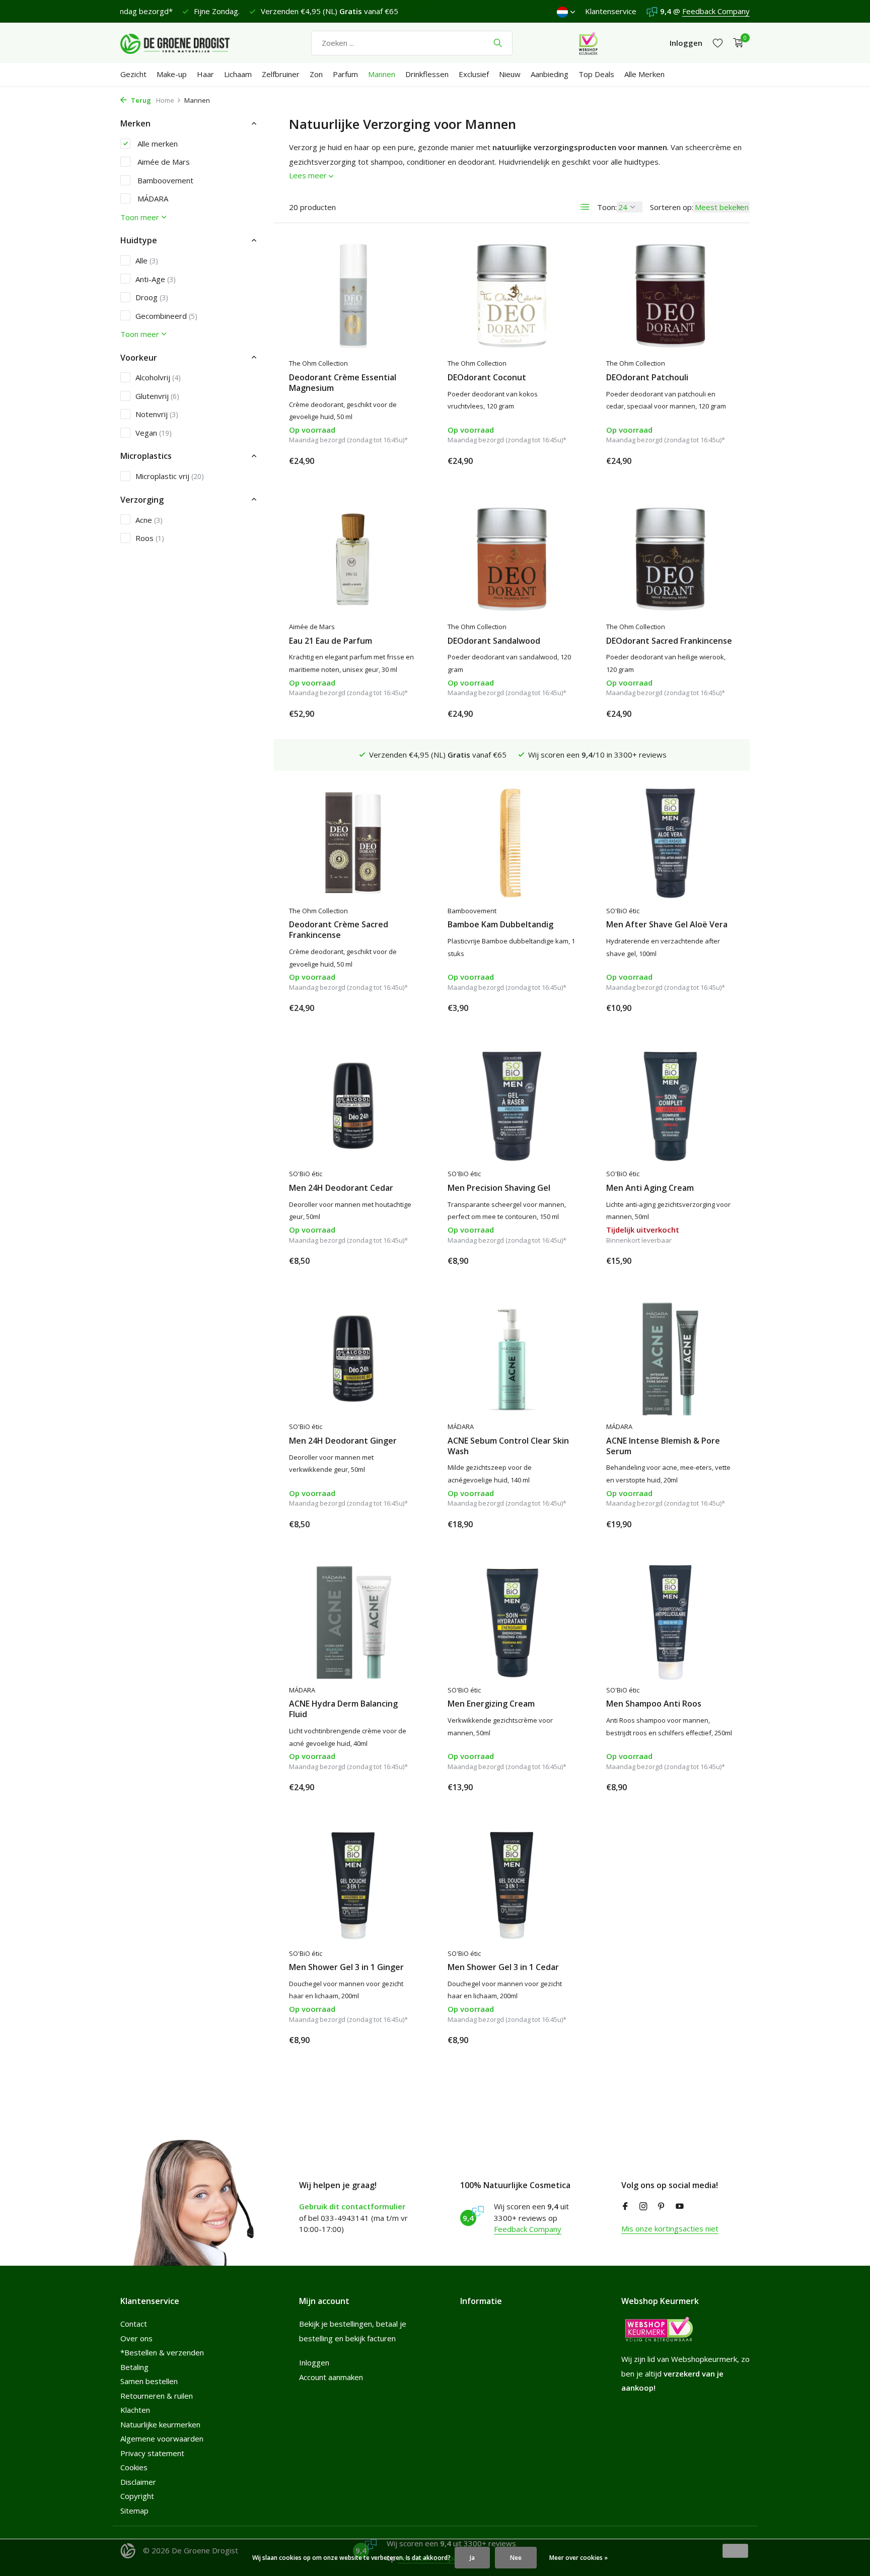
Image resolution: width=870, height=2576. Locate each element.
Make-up (172, 74)
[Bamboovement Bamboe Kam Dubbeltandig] (512, 843)
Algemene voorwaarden (162, 2438)
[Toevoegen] (400, 461)
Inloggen (314, 2362)
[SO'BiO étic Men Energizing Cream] (512, 1622)
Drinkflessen (427, 74)
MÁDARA (152, 198)
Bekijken (712, 1260)
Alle (147, 260)
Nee (516, 2558)
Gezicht (133, 74)
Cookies (134, 2467)
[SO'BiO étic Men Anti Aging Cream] (670, 1106)
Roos (150, 537)
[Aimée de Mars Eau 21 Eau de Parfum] (353, 559)
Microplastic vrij (170, 476)
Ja (472, 2558)
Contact (134, 2324)
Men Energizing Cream (491, 1704)
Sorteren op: (672, 207)
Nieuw (510, 74)
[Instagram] (643, 2207)
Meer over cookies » (578, 2558)
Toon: (607, 207)
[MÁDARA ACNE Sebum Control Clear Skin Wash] (512, 1359)
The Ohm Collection (318, 363)
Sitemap (134, 2511)
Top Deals (596, 74)
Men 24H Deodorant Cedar (341, 1188)
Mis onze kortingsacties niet (670, 2228)
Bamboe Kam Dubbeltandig (500, 925)
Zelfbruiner (281, 74)
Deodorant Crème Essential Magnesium (343, 383)
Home (165, 100)
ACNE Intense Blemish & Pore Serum (663, 1446)
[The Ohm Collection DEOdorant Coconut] (512, 296)
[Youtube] (680, 2207)
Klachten (135, 2410)
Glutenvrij (157, 395)
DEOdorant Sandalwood (494, 641)
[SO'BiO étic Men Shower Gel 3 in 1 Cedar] (512, 1885)
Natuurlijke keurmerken (160, 2424)
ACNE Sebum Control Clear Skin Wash (508, 1446)
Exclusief (474, 74)
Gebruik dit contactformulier (352, 2206)
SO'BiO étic (623, 911)
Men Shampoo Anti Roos (654, 1704)
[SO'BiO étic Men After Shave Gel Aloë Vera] (670, 843)
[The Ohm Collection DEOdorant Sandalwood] (512, 559)
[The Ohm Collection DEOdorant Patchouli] (670, 296)
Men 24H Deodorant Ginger (343, 1441)
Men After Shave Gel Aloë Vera (667, 925)
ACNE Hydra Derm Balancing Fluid (343, 1709)
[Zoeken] (498, 43)
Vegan (154, 432)
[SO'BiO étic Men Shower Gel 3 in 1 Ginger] (353, 1885)
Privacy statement (152, 2453)
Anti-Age (156, 279)
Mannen (382, 74)
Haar (205, 74)
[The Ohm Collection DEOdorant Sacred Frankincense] (670, 559)
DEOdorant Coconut (487, 378)
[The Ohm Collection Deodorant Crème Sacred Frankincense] (353, 843)
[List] (585, 207)
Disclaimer (138, 2482)
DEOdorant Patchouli (647, 378)
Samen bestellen (149, 2381)
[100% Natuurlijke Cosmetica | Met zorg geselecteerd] (183, 43)
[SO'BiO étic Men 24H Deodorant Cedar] (353, 1106)
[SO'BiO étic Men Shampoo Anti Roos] (670, 1622)
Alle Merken (644, 74)
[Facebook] (625, 2207)
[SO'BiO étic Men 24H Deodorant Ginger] (353, 1359)
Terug (140, 100)
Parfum (345, 74)
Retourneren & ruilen (157, 2396)
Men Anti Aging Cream (650, 1188)
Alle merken (157, 143)
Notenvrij (157, 414)
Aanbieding (550, 74)
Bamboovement (164, 180)
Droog (152, 297)
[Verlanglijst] (718, 43)
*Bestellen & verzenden (162, 2352)
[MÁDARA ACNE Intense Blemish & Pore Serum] (670, 1359)
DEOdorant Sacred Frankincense (669, 641)
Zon (316, 74)
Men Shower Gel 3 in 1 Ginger (346, 1967)
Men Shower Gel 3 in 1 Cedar (503, 1967)
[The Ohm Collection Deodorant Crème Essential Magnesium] (353, 296)
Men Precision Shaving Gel (499, 1188)
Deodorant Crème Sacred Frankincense (339, 930)
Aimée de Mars (163, 162)
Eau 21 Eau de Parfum (331, 641)
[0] (736, 43)
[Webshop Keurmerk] (588, 43)
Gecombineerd (166, 315)
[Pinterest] (662, 2207)
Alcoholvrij (158, 377)
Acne (149, 519)
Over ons (136, 2338)
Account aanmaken (331, 2377)
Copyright (137, 2496)
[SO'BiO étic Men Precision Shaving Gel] (512, 1106)
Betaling (134, 2367)
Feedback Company (716, 11)
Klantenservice (611, 11)
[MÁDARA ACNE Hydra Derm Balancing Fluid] (353, 1622)
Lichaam (238, 74)
